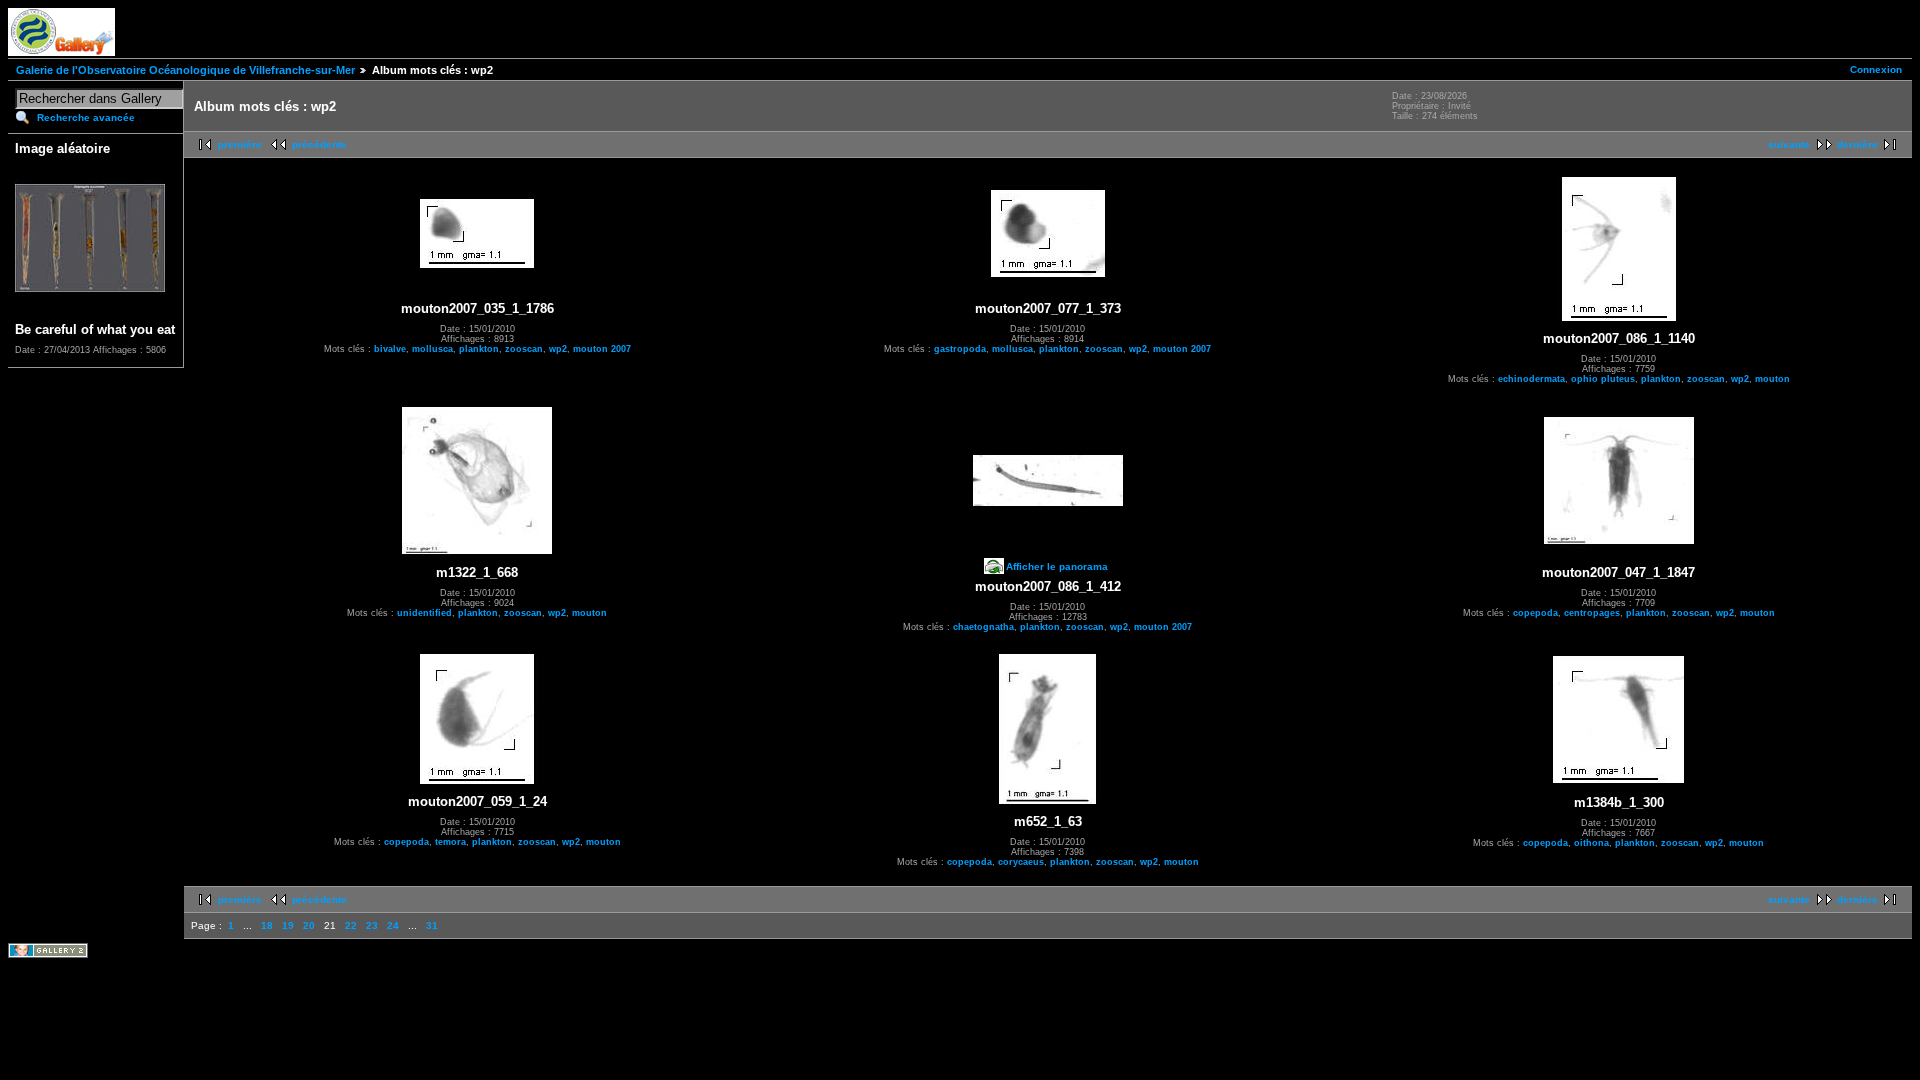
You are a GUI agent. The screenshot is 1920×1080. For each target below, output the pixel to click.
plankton (479, 349)
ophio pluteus (1603, 379)
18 (267, 925)
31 (432, 925)
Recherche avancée (86, 117)
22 (351, 925)
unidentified (424, 613)
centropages (1592, 613)
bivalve (390, 349)
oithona (1591, 843)
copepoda (1535, 613)
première (240, 144)
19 (288, 925)
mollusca (432, 349)
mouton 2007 (602, 349)
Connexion (1876, 69)
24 (393, 925)
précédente (319, 144)
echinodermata (1531, 379)
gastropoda (960, 349)
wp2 (558, 349)
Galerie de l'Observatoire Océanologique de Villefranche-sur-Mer (185, 70)
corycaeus (1021, 862)
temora (450, 842)
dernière (1857, 144)
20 (309, 925)
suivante (1789, 144)
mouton (1772, 379)
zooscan (524, 349)
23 (372, 925)
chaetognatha (983, 627)
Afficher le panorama (1057, 566)
